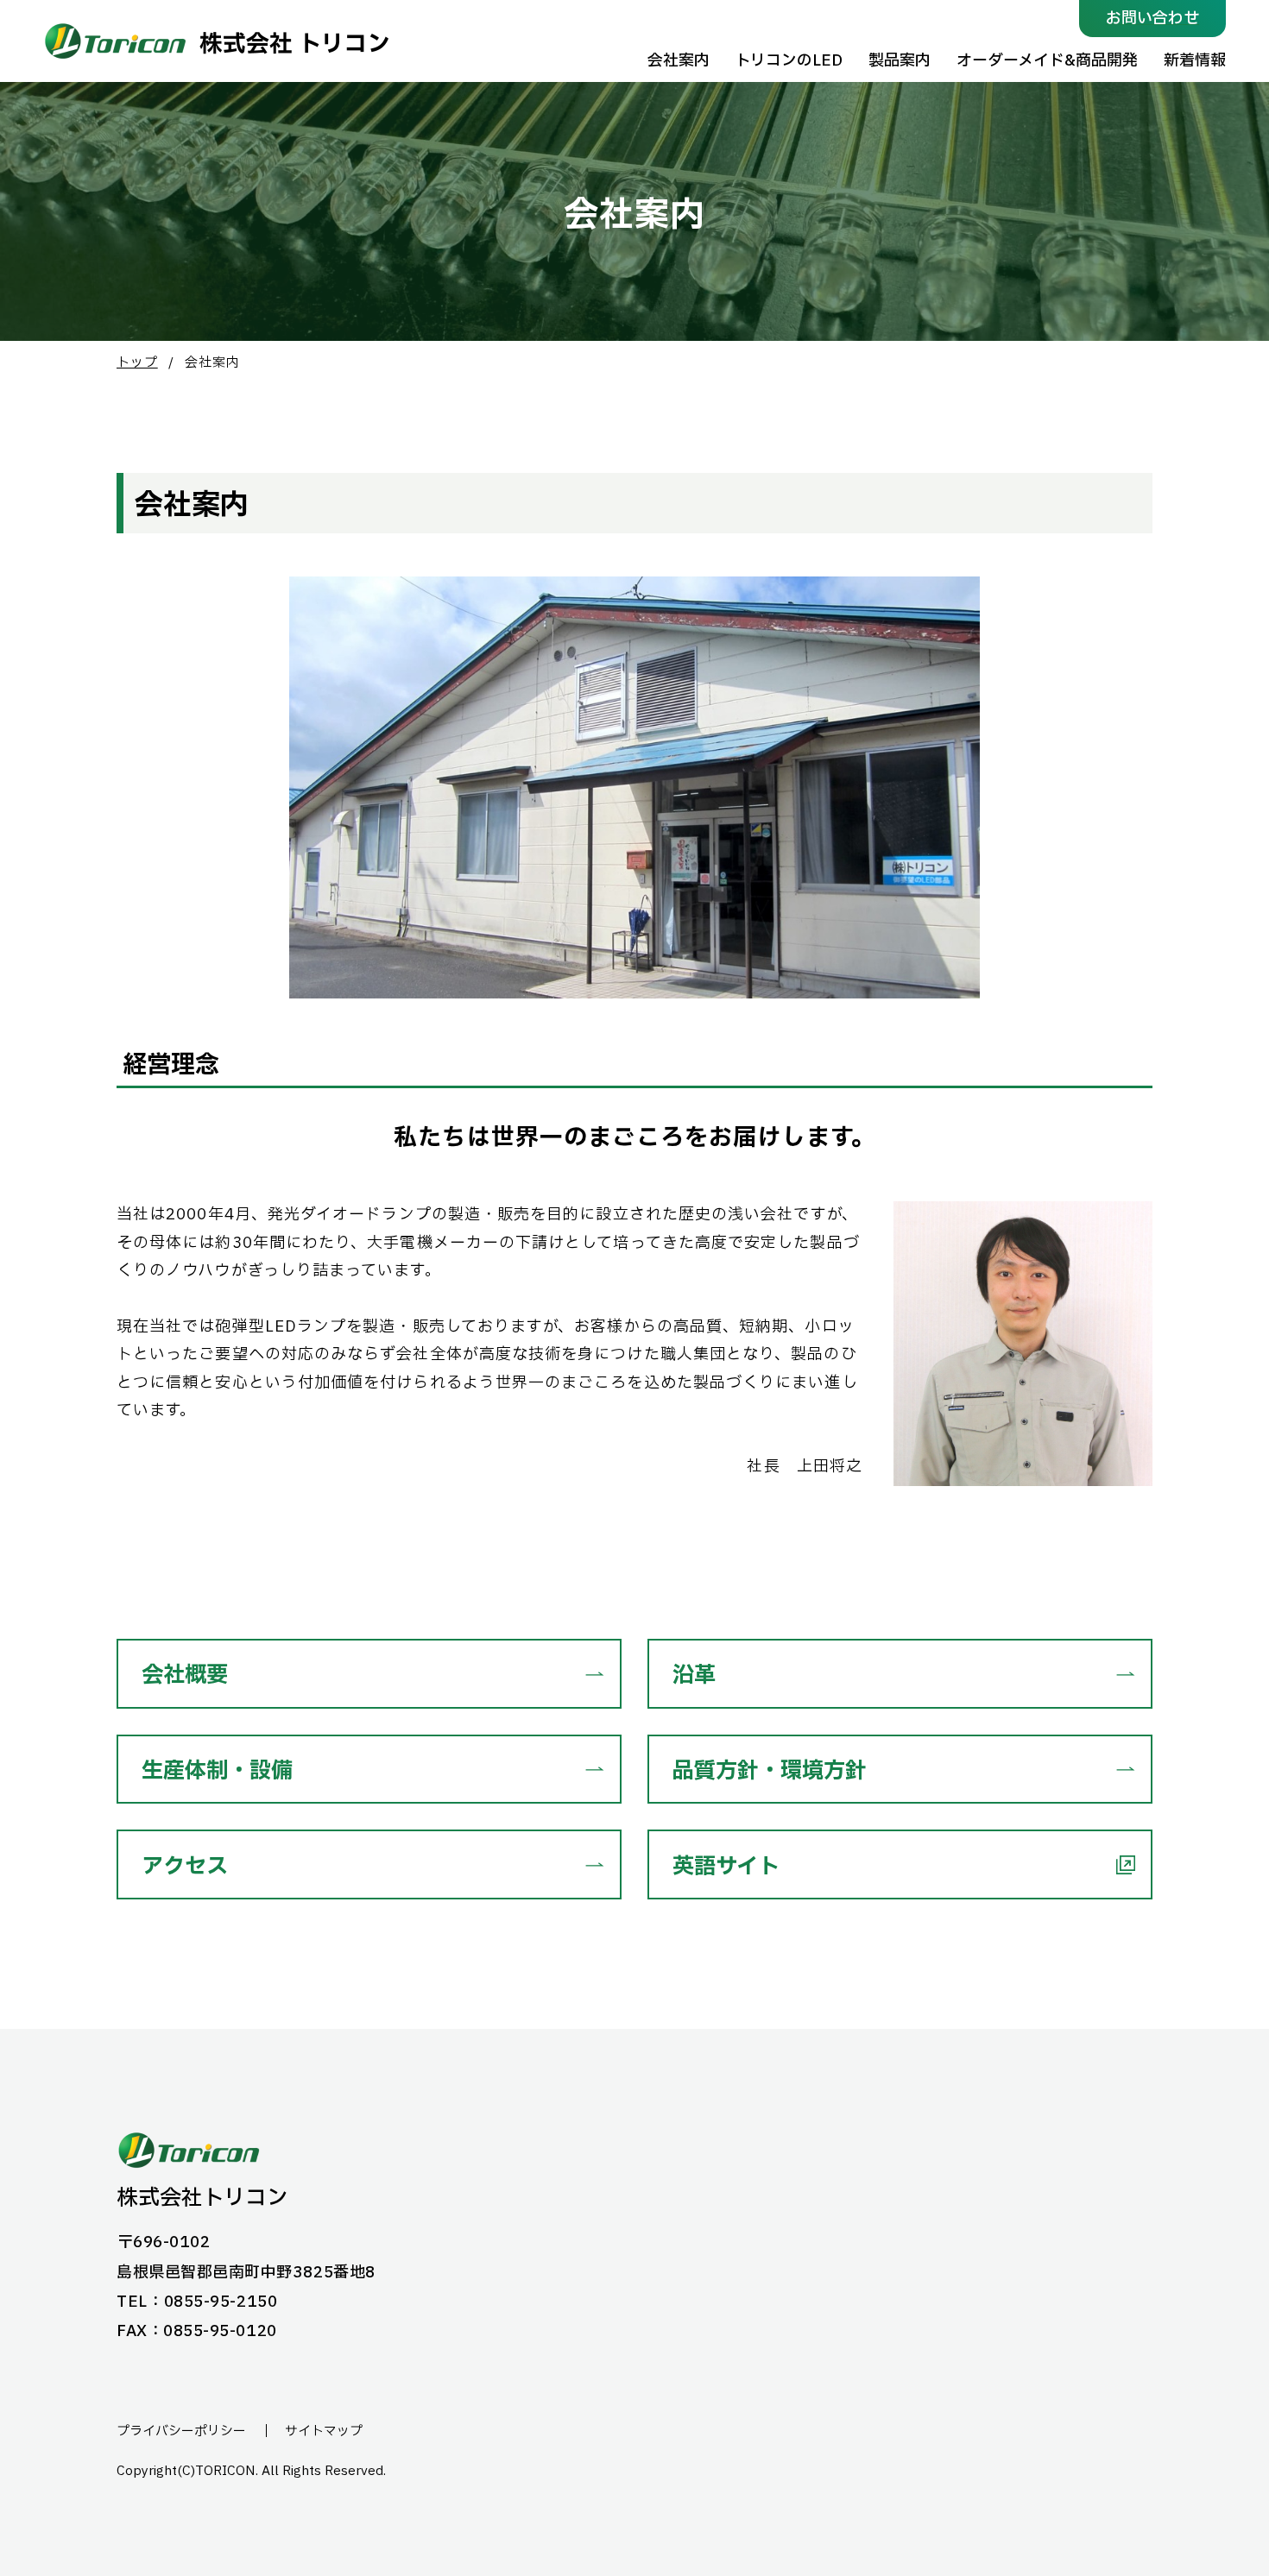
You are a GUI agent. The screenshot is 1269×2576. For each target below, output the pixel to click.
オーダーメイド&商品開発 (1047, 61)
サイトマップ (324, 2432)
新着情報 (1195, 61)
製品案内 (900, 61)
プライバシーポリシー (181, 2432)
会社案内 (679, 61)
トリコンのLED (789, 61)
